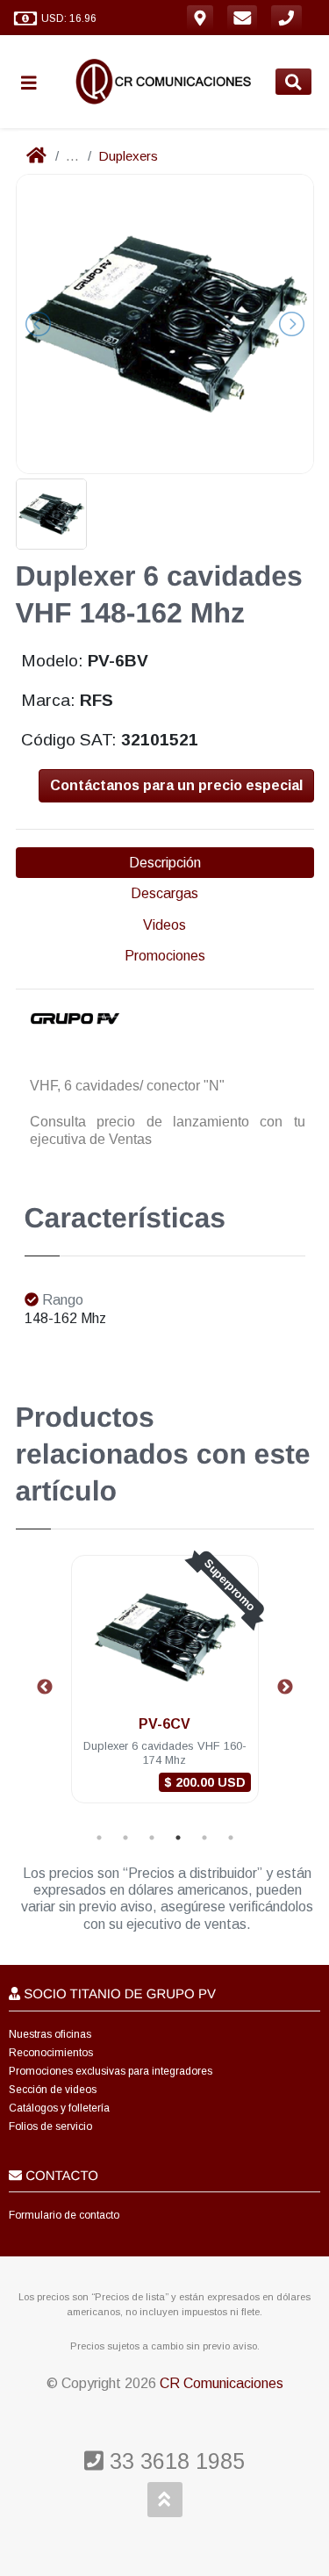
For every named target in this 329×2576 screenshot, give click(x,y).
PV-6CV (164, 1724)
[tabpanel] (165, 1690)
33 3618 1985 (174, 2461)
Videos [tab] (164, 925)
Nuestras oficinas (50, 2034)
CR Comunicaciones (222, 2383)
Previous (45, 1687)
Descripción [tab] (165, 863)
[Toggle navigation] (36, 82)
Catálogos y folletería (59, 2108)
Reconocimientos (51, 2053)
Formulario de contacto (64, 2215)
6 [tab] (231, 1838)
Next (285, 1687)
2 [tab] (125, 1838)
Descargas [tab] (164, 893)
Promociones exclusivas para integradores (111, 2071)
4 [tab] (178, 1838)
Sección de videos (53, 2090)
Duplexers (128, 156)
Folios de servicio (50, 2126)
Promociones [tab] (165, 956)
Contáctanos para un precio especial (176, 785)
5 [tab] (204, 1838)
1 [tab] (99, 1838)
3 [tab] (152, 1838)
